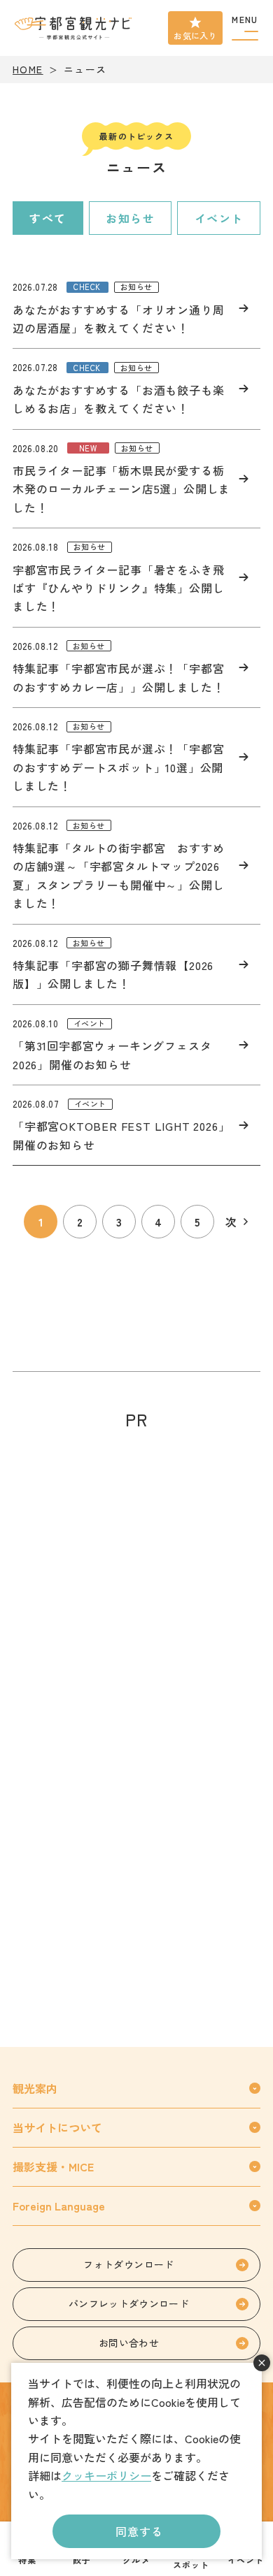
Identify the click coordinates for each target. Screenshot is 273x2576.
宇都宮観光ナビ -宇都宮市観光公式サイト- (74, 28)
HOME (28, 69)
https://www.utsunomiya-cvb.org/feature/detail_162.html (136, 757)
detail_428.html (136, 1125)
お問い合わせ (129, 2343)
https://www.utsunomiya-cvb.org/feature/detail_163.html (136, 866)
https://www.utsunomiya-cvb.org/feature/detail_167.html (136, 964)
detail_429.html (136, 1045)
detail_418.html (136, 308)
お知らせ (130, 218)
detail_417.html (136, 389)
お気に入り (195, 35)
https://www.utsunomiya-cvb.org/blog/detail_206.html (136, 578)
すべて (48, 218)
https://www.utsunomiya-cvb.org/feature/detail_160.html (136, 667)
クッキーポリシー (106, 2475)
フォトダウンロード (128, 2264)
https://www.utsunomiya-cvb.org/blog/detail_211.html (136, 479)
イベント (219, 218)
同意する (139, 2531)
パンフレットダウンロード (129, 2303)
